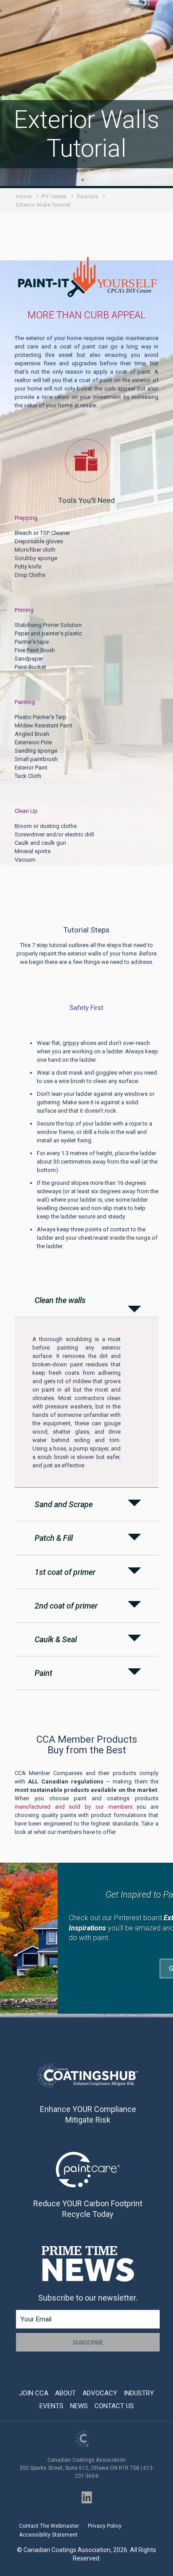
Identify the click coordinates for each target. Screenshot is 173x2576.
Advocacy (100, 2393)
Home (24, 196)
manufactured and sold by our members (74, 1807)
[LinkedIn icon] (87, 2497)
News (79, 2406)
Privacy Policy (105, 2526)
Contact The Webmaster (49, 2526)
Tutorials (87, 196)
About (65, 2393)
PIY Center (54, 196)
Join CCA (34, 2393)
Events (51, 2406)
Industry (139, 2393)
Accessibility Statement (48, 2535)
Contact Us (114, 2406)
